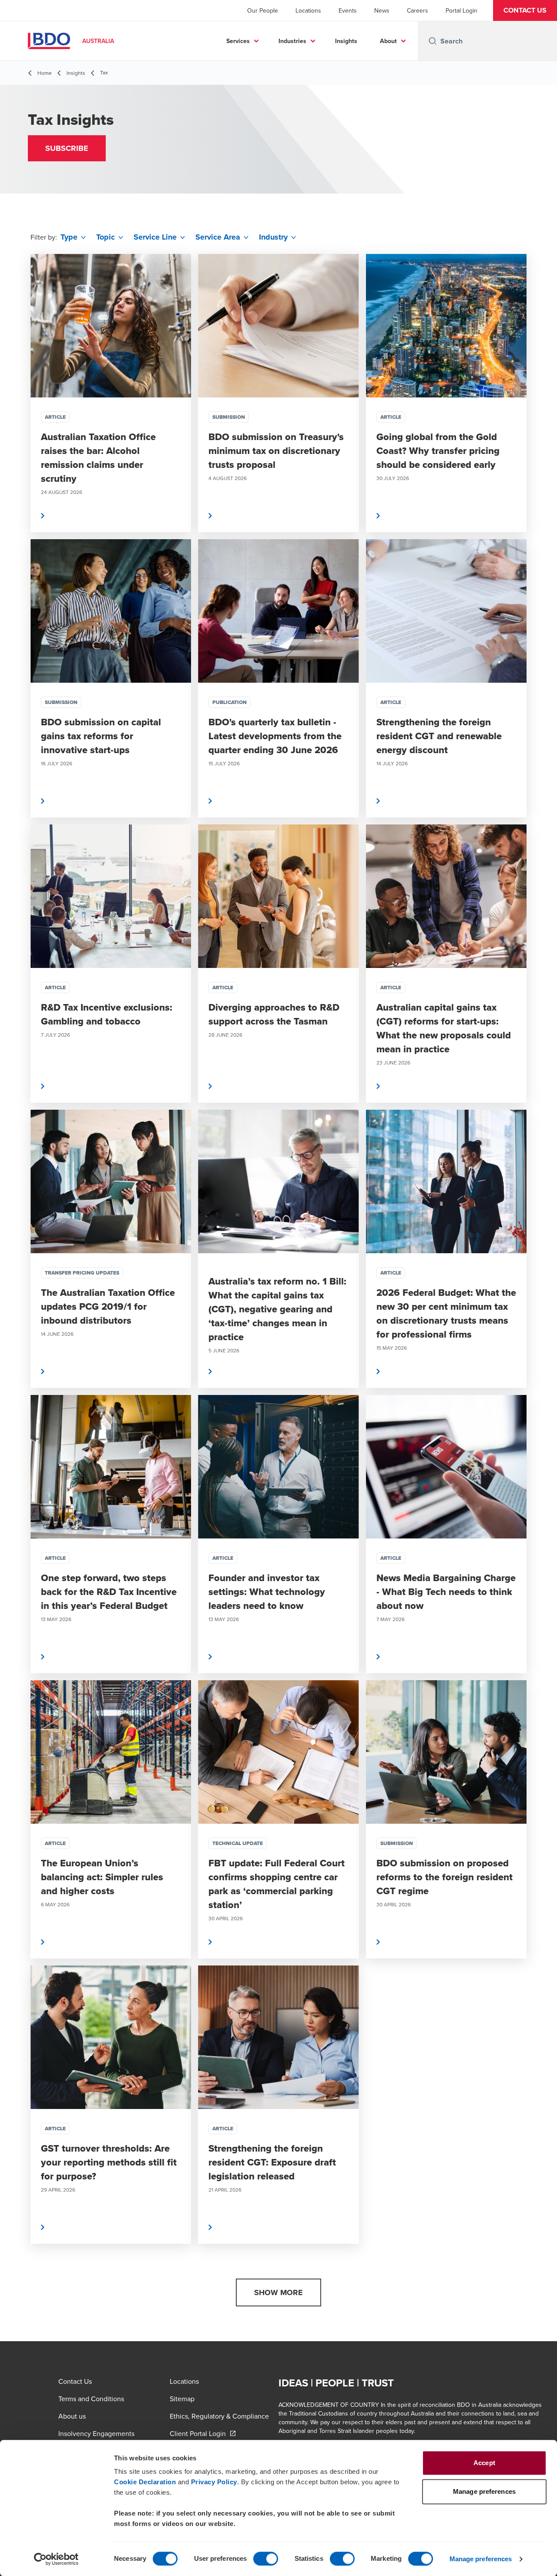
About (388, 41)
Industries (292, 41)
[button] (525, 10)
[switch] (266, 2559)
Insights (346, 41)
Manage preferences (481, 2559)
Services (238, 41)
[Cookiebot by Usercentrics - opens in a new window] (56, 2559)
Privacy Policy (214, 2482)
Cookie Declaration (145, 2482)
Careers (418, 10)
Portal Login (461, 10)
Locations (308, 10)
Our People (263, 10)
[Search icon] (433, 41)
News (382, 10)
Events (348, 10)
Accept (484, 2463)
